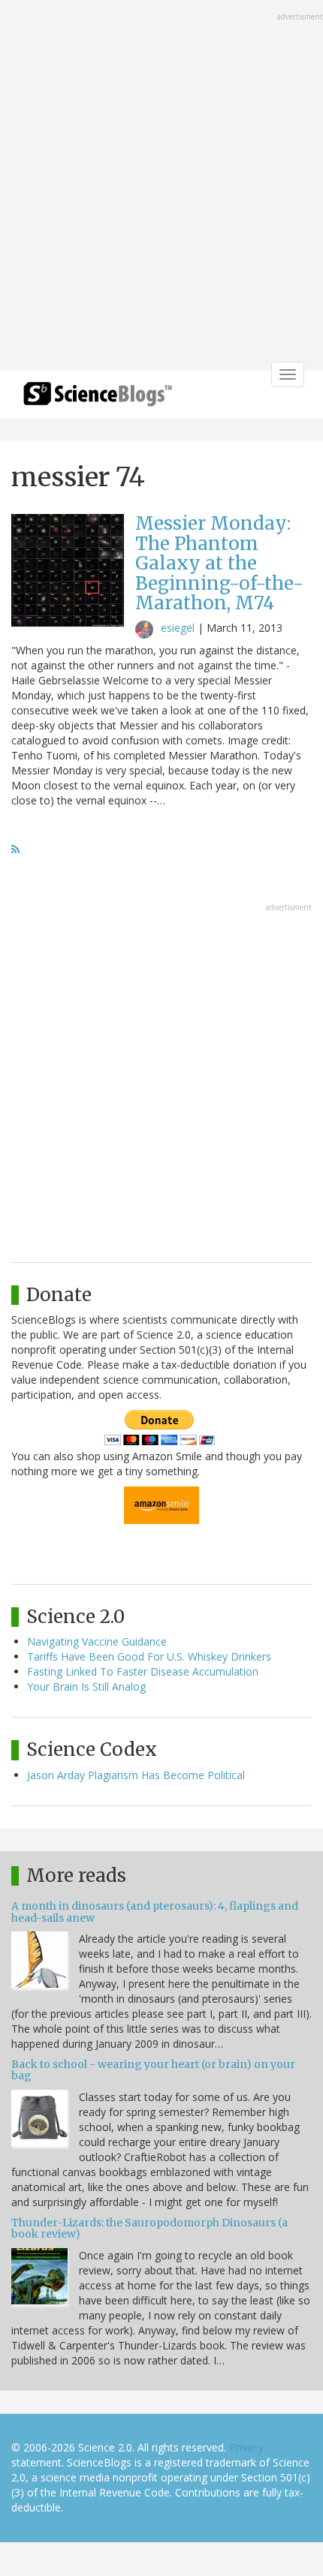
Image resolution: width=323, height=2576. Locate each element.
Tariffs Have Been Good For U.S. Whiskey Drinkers (149, 1656)
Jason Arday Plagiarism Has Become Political (136, 1775)
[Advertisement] (161, 187)
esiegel (178, 628)
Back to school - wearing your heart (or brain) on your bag (153, 2070)
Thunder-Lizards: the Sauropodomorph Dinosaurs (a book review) (149, 2228)
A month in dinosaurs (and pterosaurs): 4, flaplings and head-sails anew (155, 1912)
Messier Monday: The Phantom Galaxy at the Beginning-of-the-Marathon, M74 (219, 563)
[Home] (98, 399)
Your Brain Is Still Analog (86, 1686)
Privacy (246, 2447)
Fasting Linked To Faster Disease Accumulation (143, 1671)
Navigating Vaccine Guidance (97, 1641)
